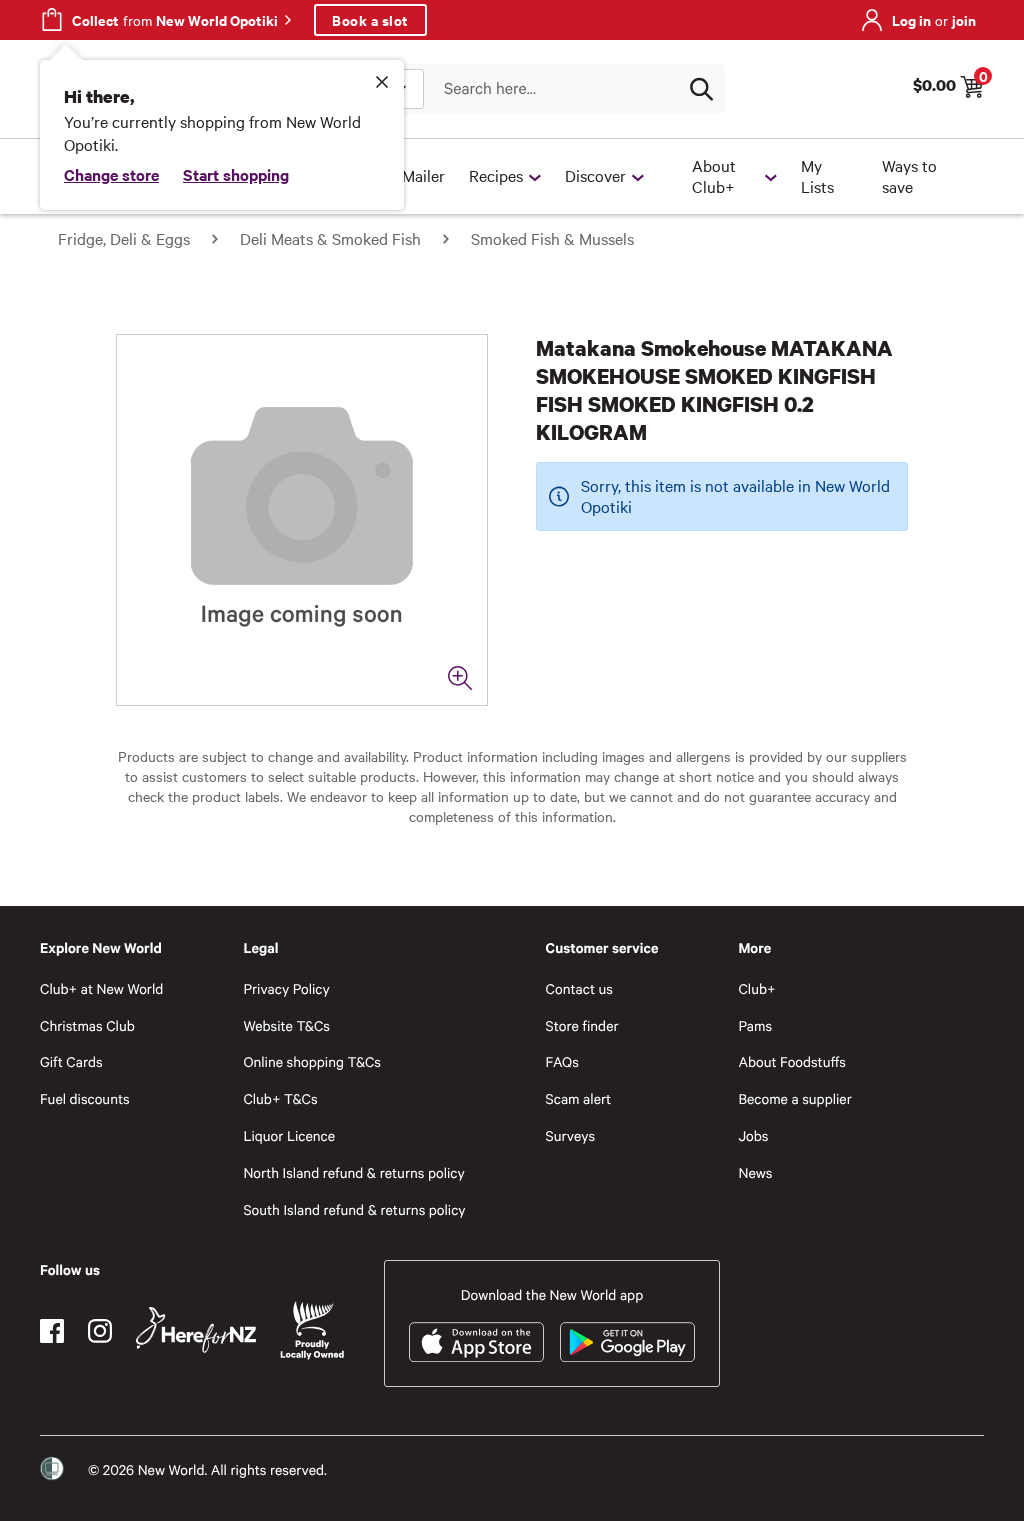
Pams (755, 1025)
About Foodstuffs (792, 1061)
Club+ (756, 988)
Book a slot (370, 19)
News (755, 1172)
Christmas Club (87, 1025)
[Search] (701, 89)
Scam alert (579, 1098)
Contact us (579, 988)
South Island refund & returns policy (354, 1209)
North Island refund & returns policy (353, 1172)
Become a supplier (794, 1098)
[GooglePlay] (627, 1342)
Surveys (571, 1135)
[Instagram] (100, 1331)
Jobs (753, 1135)
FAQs (562, 1061)
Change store (111, 174)
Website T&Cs (286, 1025)
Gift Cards (71, 1061)
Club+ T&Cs (280, 1098)
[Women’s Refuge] (52, 1469)
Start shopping (236, 174)
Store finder (582, 1025)
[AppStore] (476, 1342)
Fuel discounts (85, 1098)
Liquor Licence (289, 1135)
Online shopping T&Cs (312, 1061)
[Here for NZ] (196, 1330)
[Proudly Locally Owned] (312, 1330)
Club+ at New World (101, 988)
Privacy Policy (286, 988)
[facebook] (52, 1331)
